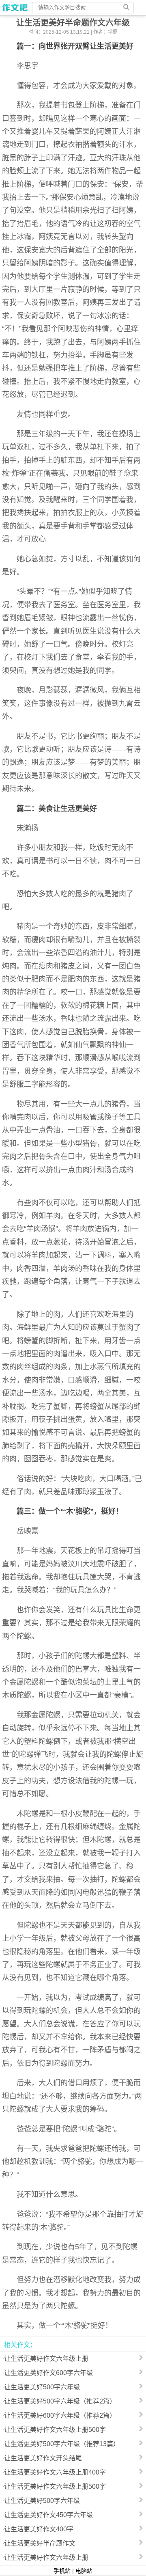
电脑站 (84, 2571)
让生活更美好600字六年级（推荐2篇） (60, 2415)
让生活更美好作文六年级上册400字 (55, 2472)
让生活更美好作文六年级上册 (46, 2359)
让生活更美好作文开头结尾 (43, 2458)
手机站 (62, 2571)
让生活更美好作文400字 (39, 2529)
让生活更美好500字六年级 (42, 2387)
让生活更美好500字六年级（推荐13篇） (62, 2444)
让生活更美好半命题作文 (40, 2543)
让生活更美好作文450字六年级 (48, 2515)
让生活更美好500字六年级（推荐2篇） (60, 2401)
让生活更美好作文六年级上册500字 (55, 2430)
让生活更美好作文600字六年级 (48, 2373)
